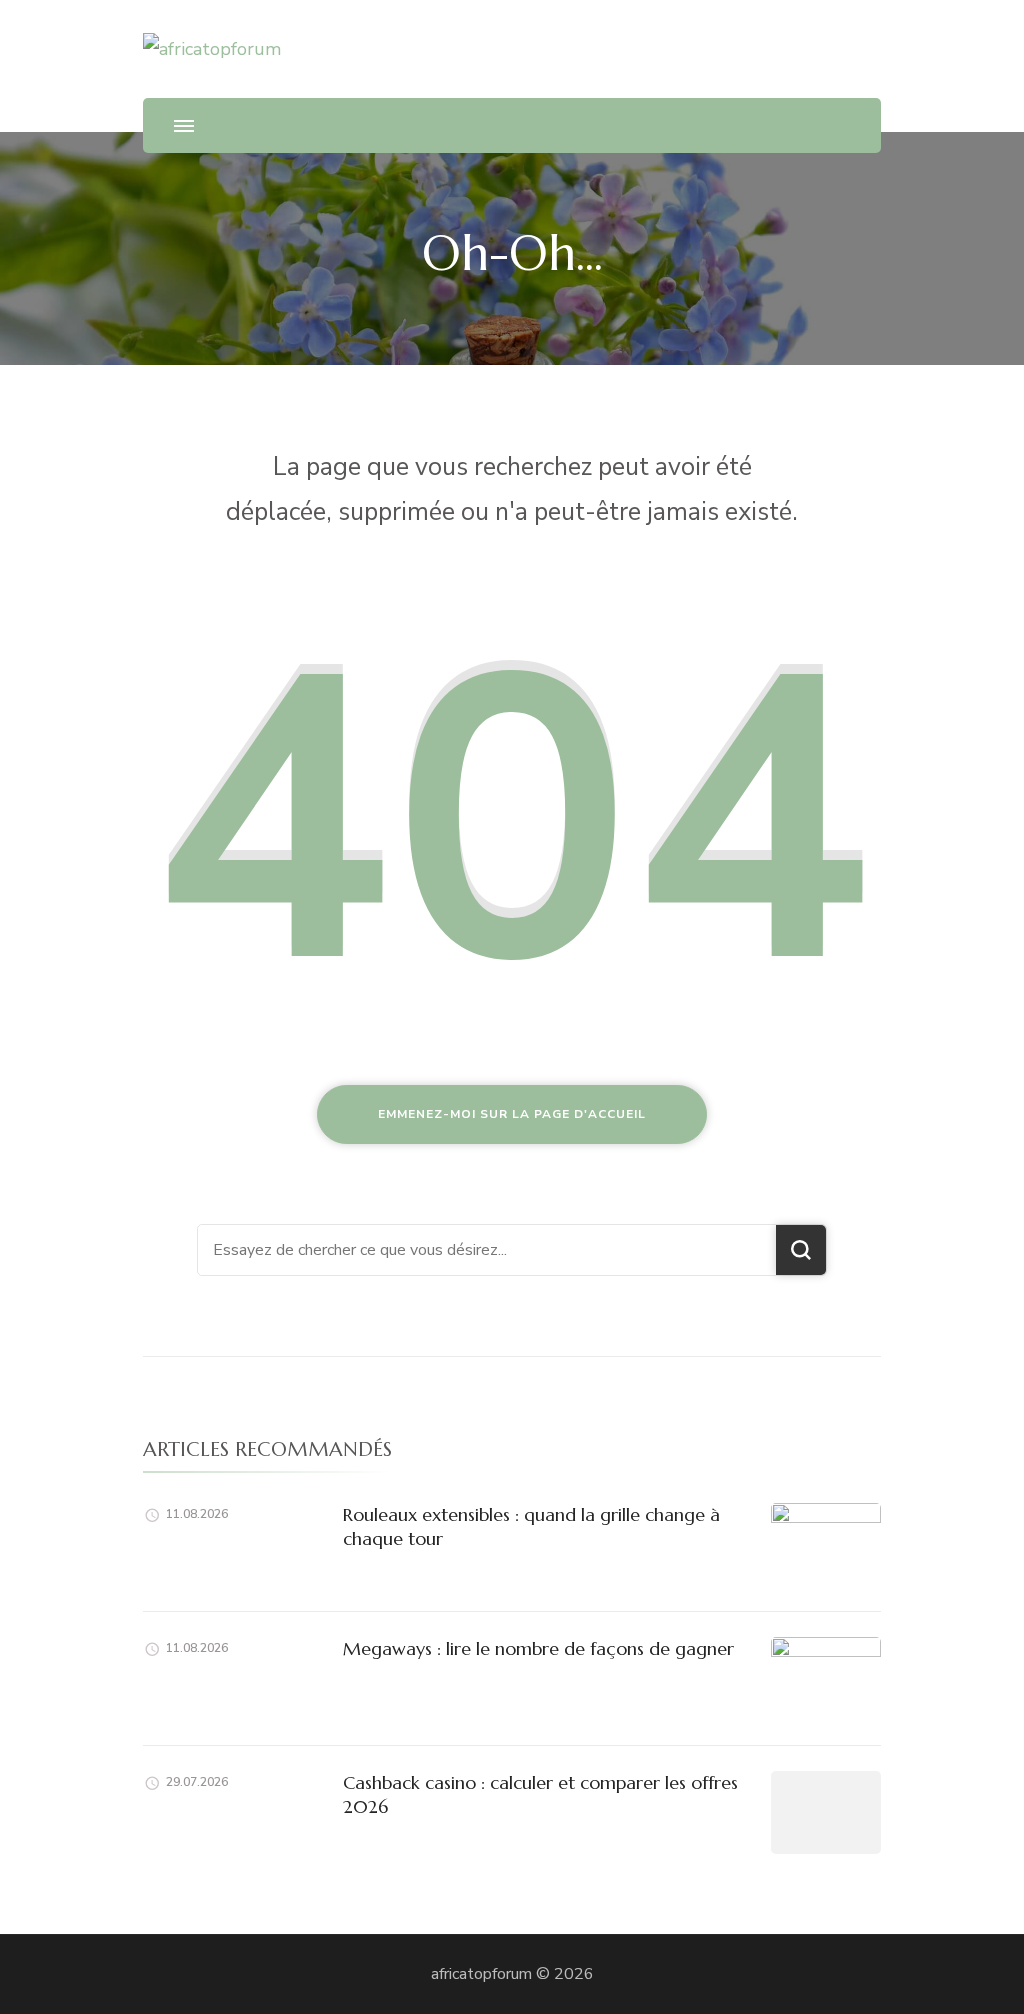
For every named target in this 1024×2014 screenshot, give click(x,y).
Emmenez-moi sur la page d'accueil (512, 1114)
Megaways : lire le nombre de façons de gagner (538, 1648)
